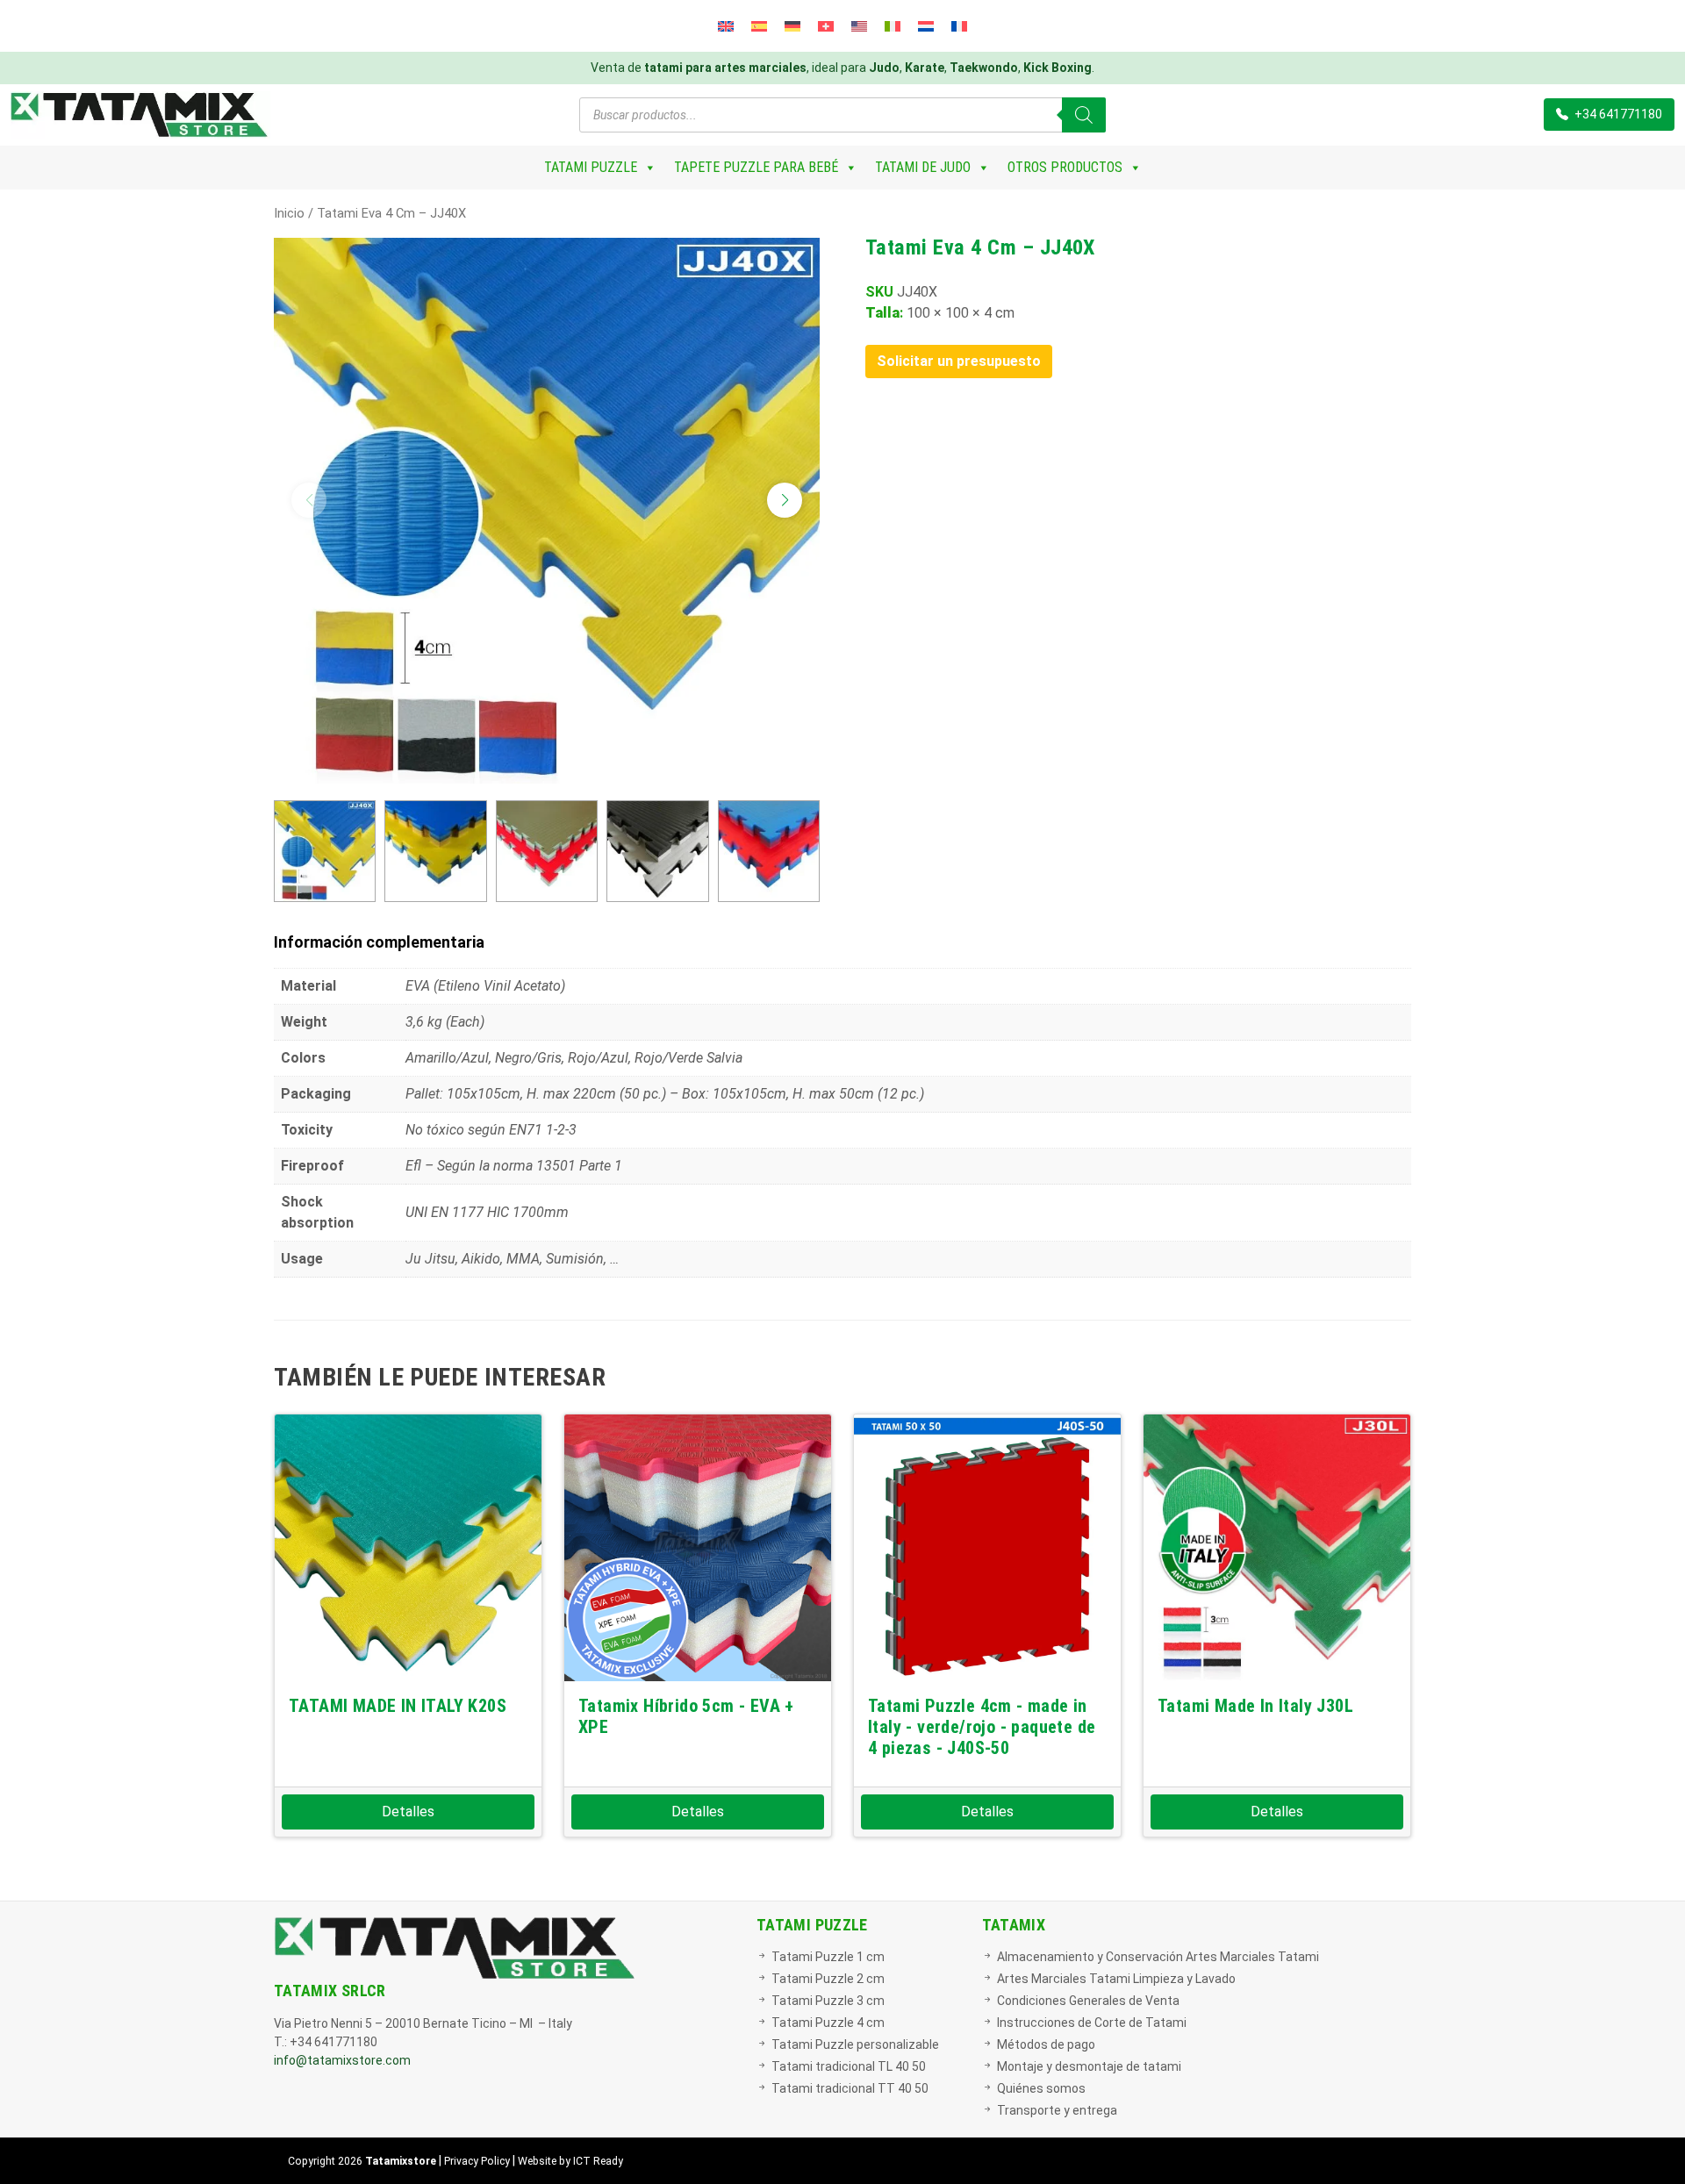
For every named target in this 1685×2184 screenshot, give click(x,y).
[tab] (842, 942)
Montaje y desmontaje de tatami (1089, 2066)
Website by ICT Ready (570, 2161)
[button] (785, 500)
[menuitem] (726, 26)
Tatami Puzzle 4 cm (828, 2023)
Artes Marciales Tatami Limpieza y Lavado (1116, 1979)
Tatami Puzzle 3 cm (828, 2001)
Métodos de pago (1046, 2044)
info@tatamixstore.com (342, 2060)
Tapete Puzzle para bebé (756, 167)
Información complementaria (379, 942)
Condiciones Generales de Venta (1088, 2001)
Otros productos (1065, 167)
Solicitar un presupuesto (959, 361)
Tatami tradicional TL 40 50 (849, 2066)
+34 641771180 (1617, 114)
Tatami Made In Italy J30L (1255, 1706)
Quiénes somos (1041, 2088)
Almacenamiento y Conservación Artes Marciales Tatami (1158, 1957)
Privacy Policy (477, 2161)
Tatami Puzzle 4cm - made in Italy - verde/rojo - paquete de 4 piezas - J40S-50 (982, 1727)
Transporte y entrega (1057, 2110)
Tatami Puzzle (591, 167)
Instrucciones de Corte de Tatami (1092, 2023)
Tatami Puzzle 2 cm (828, 1979)
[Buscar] (1084, 115)
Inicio (289, 213)
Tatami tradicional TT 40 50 (850, 2088)
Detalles (408, 1812)
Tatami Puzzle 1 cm (828, 1957)
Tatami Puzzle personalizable (855, 2044)
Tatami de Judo (923, 167)
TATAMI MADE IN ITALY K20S (398, 1706)
